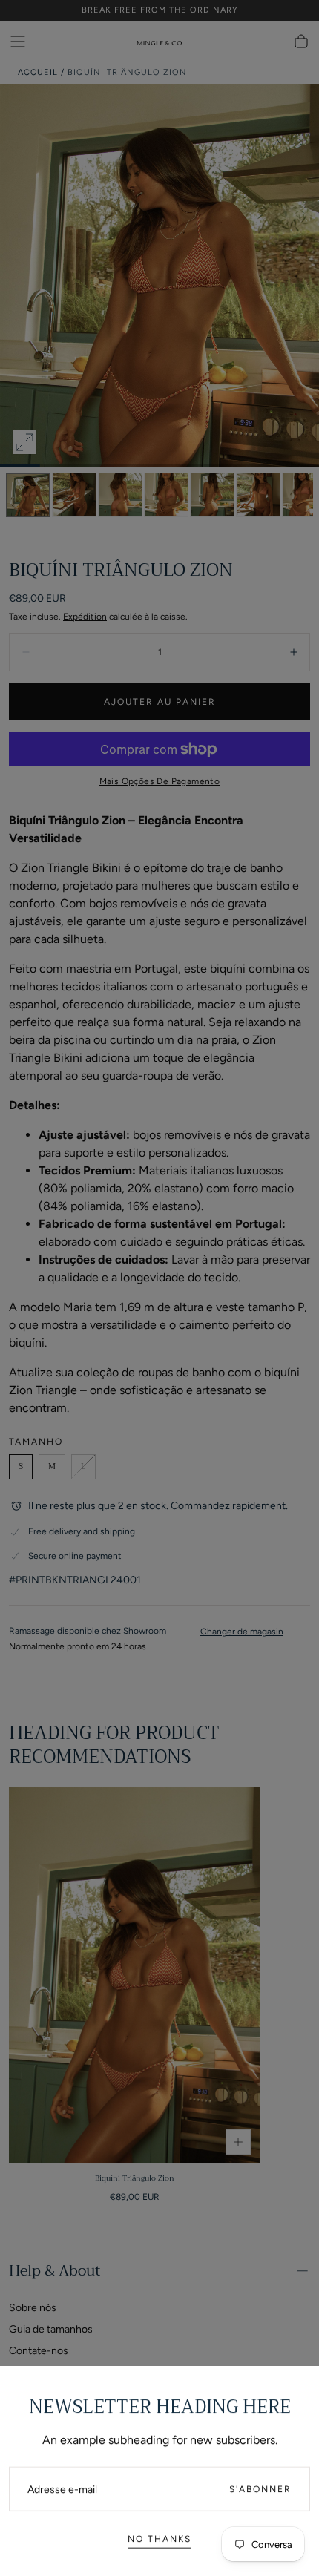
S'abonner (260, 2485)
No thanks (159, 2535)
